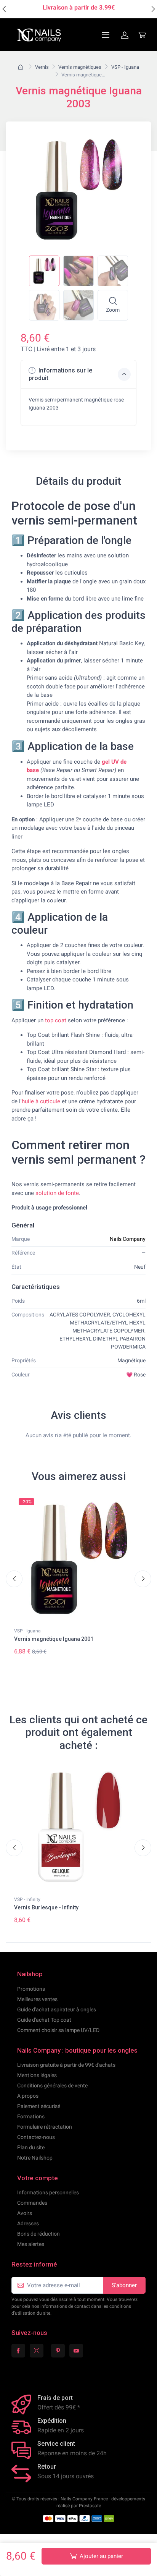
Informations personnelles (48, 2192)
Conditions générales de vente (52, 2085)
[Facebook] (18, 2351)
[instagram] (37, 2351)
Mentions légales (37, 2075)
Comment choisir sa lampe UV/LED (58, 2030)
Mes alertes (31, 2244)
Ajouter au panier (101, 2556)
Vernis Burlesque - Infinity (46, 1907)
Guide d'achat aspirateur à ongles (57, 2009)
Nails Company (128, 1239)
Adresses (28, 2223)
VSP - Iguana (27, 1631)
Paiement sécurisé (39, 2106)
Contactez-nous (36, 2137)
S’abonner (124, 2285)
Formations (31, 2116)
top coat (56, 1020)
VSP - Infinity (27, 1899)
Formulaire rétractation (45, 2127)
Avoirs (25, 2213)
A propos (28, 2096)
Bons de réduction (38, 2234)
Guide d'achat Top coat (44, 2020)
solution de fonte (57, 1193)
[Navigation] (87, 35)
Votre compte (38, 2178)
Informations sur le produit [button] (60, 374)
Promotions (31, 1989)
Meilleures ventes (37, 1999)
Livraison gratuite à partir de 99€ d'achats (66, 2065)
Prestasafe (90, 2506)
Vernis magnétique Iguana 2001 (54, 1639)
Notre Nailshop (35, 2158)
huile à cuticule (41, 1101)
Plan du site (31, 2147)
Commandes (32, 2203)
